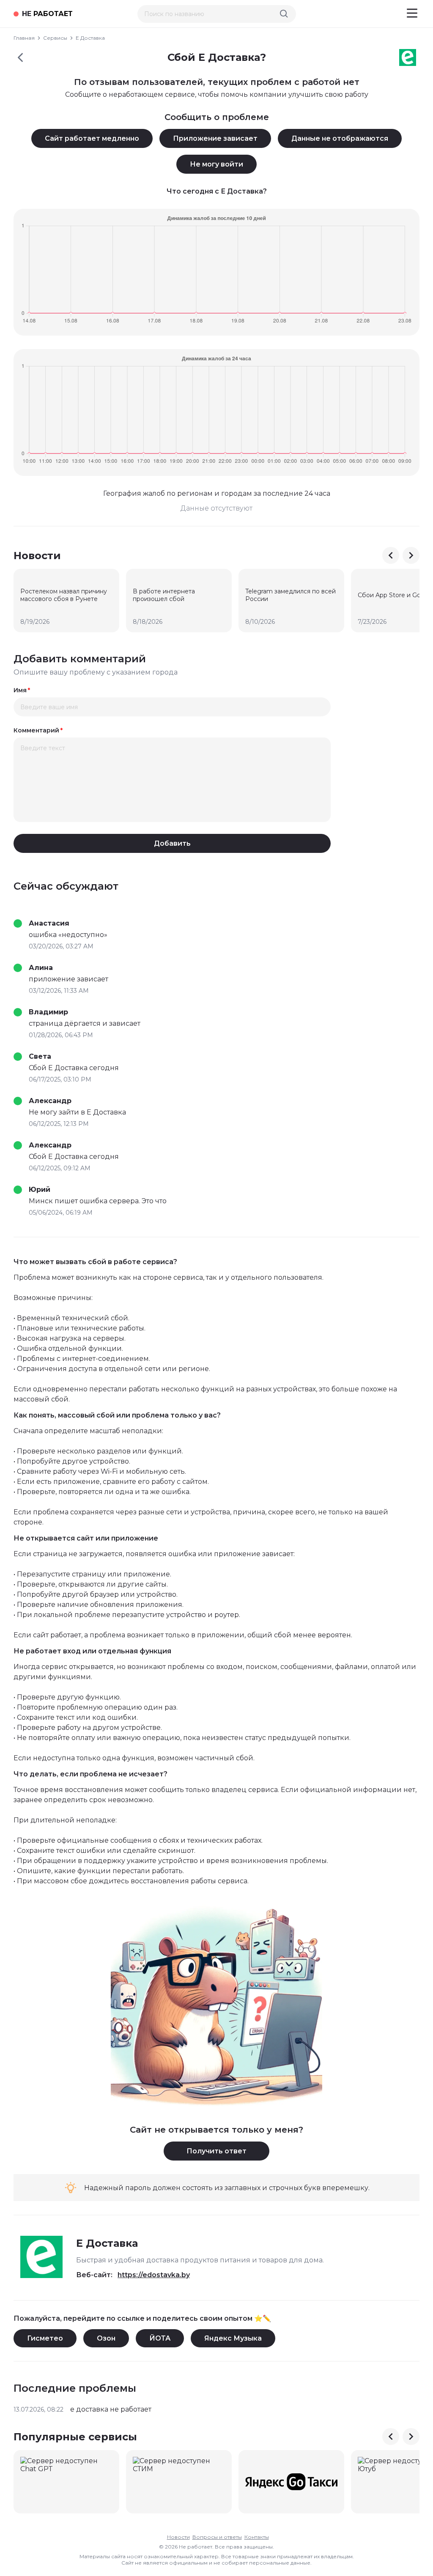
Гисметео (45, 2338)
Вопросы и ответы (217, 2537)
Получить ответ (216, 2151)
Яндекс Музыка (233, 2338)
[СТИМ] (179, 2482)
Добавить (172, 843)
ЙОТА (160, 2338)
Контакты (257, 2537)
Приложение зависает (215, 138)
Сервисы (55, 38)
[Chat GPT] (66, 2482)
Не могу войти (216, 164)
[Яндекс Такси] (291, 2482)
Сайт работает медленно (92, 138)
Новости (178, 2537)
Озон (106, 2338)
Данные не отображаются (340, 138)
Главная (24, 38)
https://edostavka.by (154, 2275)
